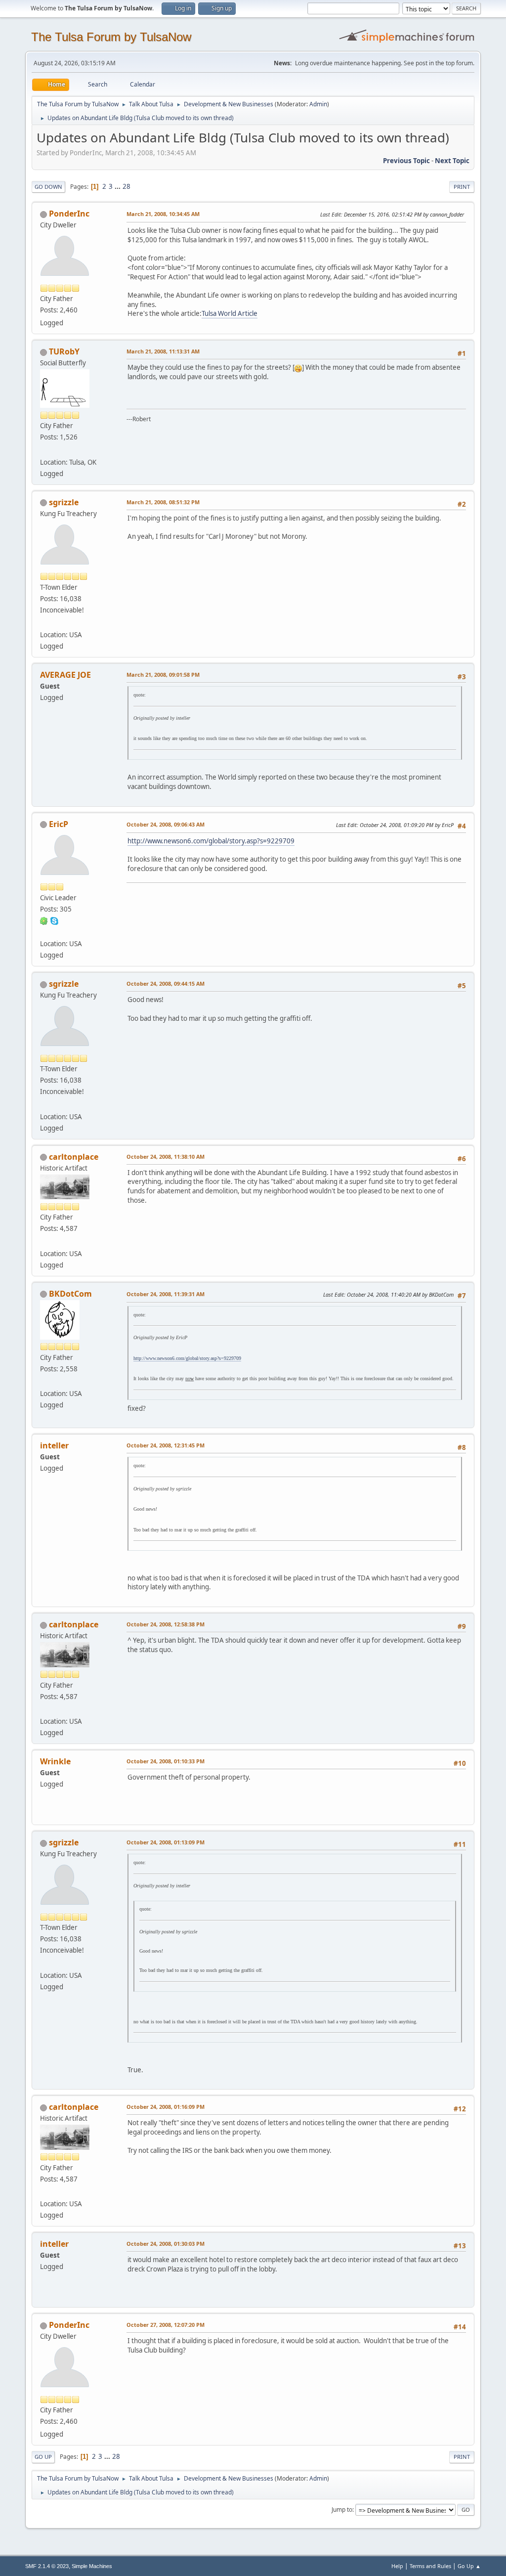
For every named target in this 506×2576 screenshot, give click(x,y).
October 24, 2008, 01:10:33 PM (166, 1761)
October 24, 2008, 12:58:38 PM (166, 1624)
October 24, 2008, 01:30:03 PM (166, 2244)
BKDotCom (70, 1294)
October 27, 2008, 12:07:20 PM (166, 2325)
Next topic (452, 161)
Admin (318, 104)
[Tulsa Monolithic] (44, 450)
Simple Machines (92, 2566)
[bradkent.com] (44, 1382)
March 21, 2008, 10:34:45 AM (163, 214)
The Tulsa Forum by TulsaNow (111, 37)
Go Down (48, 187)
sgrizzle (64, 502)
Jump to (342, 2510)
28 (126, 186)
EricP (59, 824)
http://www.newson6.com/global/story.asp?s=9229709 (211, 841)
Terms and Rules (430, 2566)
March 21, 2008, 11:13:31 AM (163, 351)
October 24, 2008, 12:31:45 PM (166, 1445)
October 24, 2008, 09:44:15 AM (166, 983)
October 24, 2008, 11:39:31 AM (166, 1294)
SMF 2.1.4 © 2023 (47, 2566)
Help (397, 2566)
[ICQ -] (44, 920)
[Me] (44, 623)
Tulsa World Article (230, 313)
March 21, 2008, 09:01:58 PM (163, 675)
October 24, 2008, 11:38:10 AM (166, 1157)
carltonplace (74, 1157)
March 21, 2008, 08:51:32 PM (163, 502)
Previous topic (406, 161)
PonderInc (69, 214)
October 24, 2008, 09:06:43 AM (166, 824)
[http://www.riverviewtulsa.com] (44, 1241)
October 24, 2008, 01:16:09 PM (166, 2107)
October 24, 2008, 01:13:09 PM (166, 1842)
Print (462, 187)
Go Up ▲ (469, 2566)
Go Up (43, 2457)
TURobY (64, 351)
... (118, 186)
